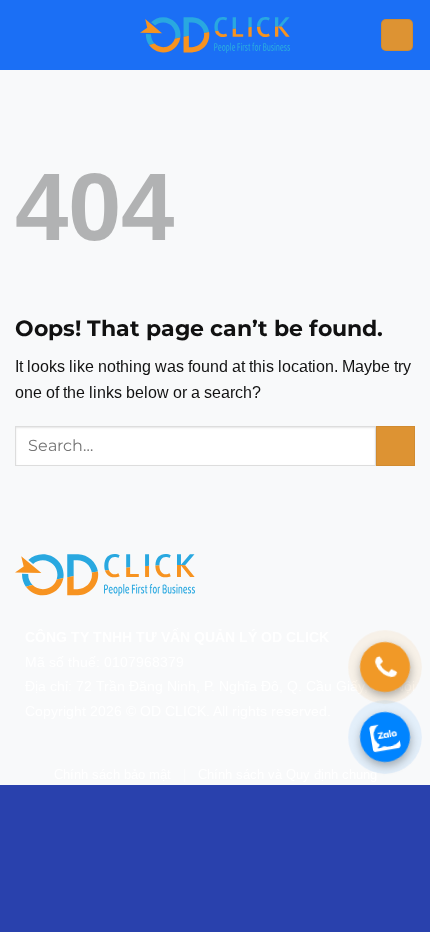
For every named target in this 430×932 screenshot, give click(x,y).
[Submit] (395, 445)
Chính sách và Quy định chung (287, 774)
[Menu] (397, 35)
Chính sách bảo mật (112, 774)
